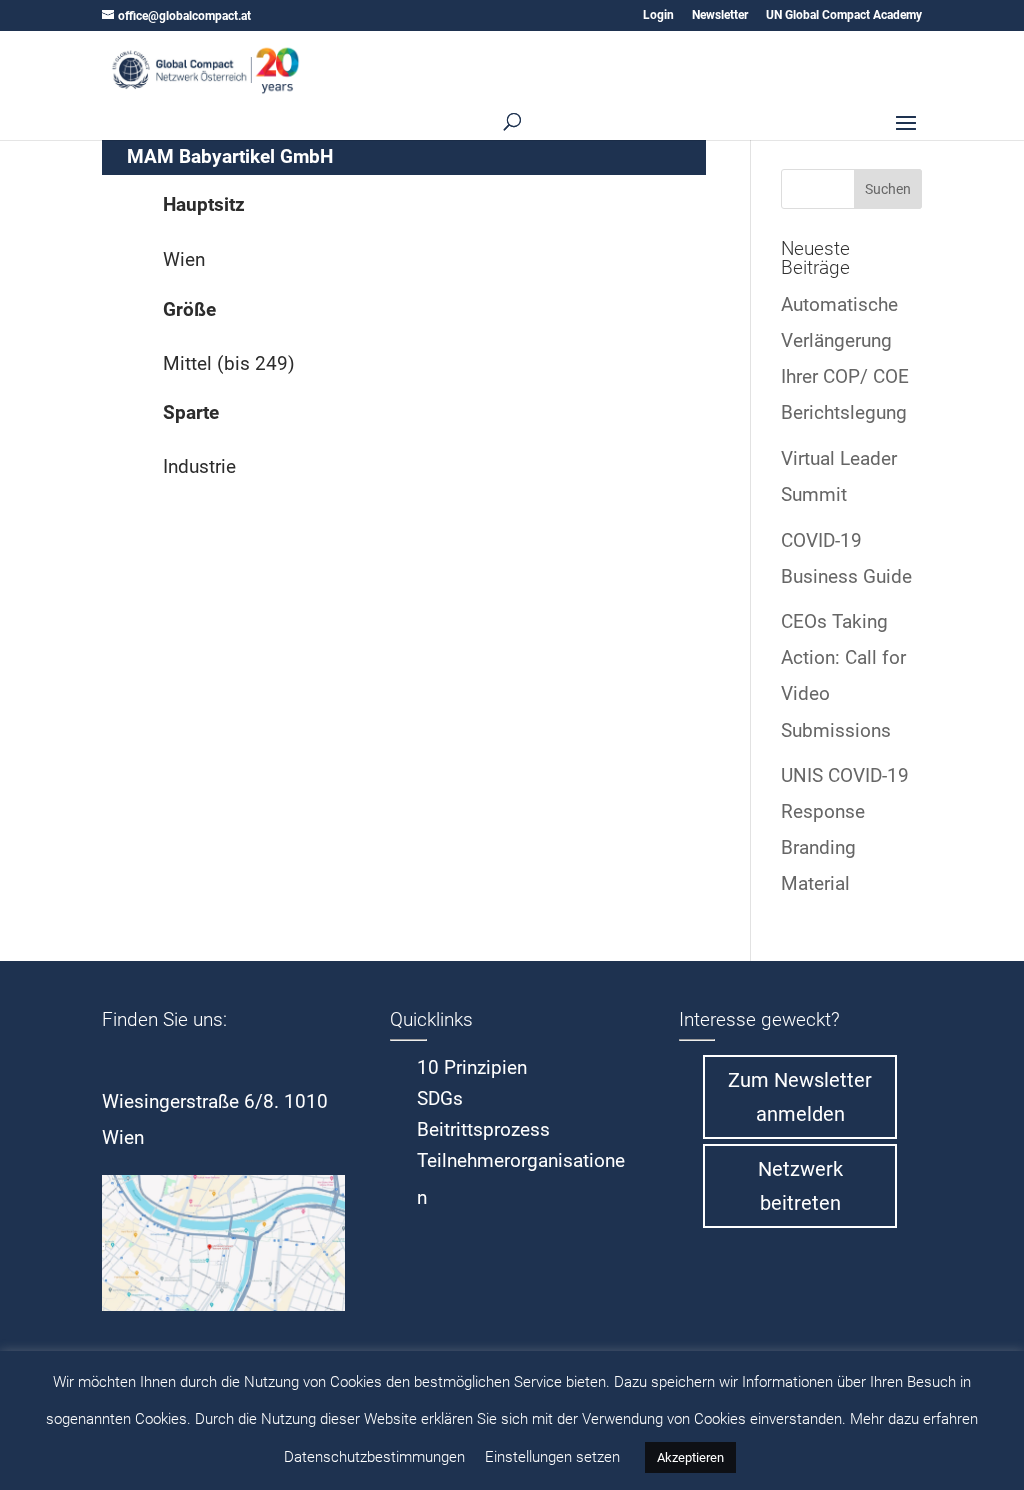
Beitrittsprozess (483, 1129)
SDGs (440, 1098)
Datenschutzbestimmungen (374, 1457)
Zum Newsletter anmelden (800, 1097)
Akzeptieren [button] (690, 1457)
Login (658, 15)
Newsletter (720, 15)
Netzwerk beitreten (800, 1186)
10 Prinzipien (472, 1067)
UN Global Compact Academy (844, 15)
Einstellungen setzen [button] (552, 1457)
